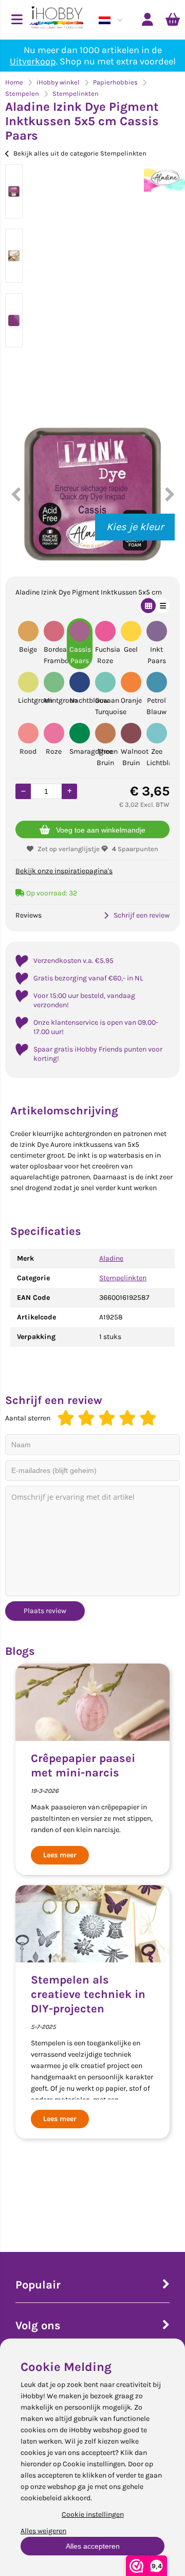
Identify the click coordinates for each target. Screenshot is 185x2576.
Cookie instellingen (93, 2514)
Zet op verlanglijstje (69, 849)
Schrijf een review (142, 915)
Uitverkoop (33, 61)
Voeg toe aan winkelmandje (101, 830)
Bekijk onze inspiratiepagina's (64, 871)
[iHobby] (57, 20)
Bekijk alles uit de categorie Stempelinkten (80, 153)
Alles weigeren (43, 2531)
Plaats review (45, 1611)
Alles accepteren (93, 2546)
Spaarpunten (135, 849)
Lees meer (60, 1855)
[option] (14, 191)
